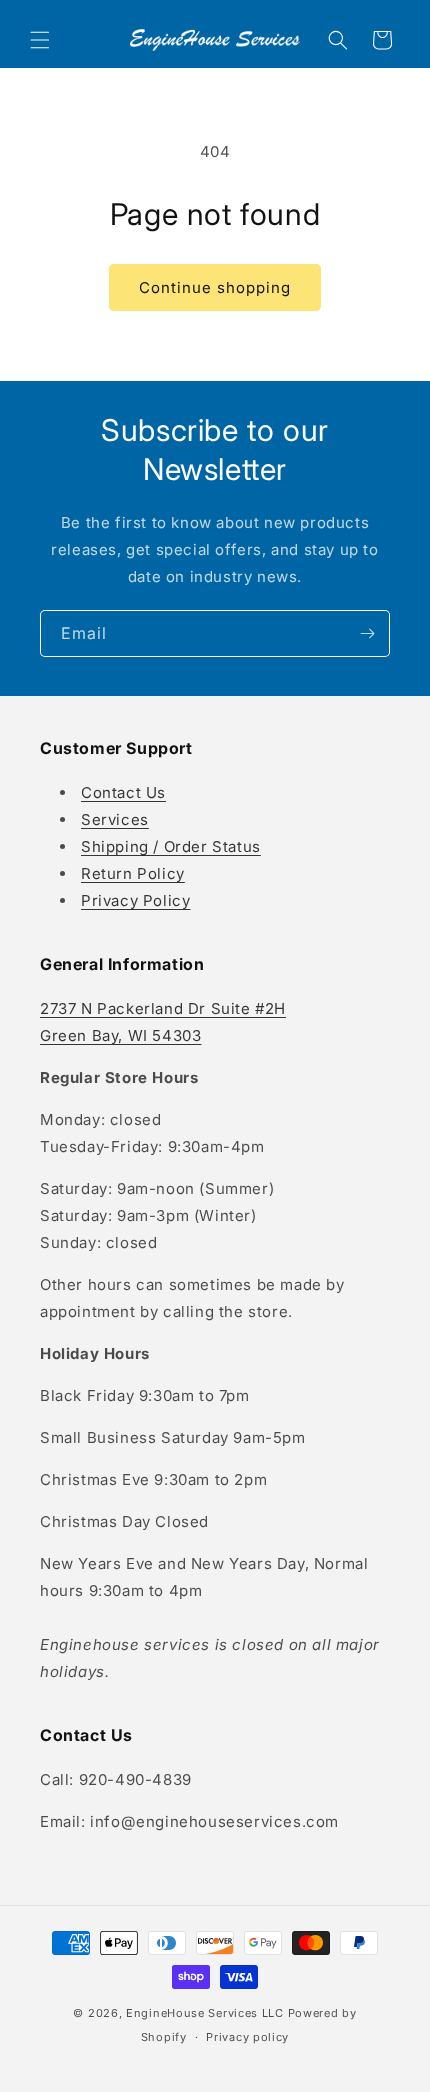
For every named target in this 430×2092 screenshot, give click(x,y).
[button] (40, 40)
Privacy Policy (135, 900)
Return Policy (133, 873)
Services (115, 819)
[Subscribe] (367, 633)
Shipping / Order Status (171, 846)
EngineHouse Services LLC (205, 2013)
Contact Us (123, 792)
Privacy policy (247, 2037)
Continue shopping (215, 287)
